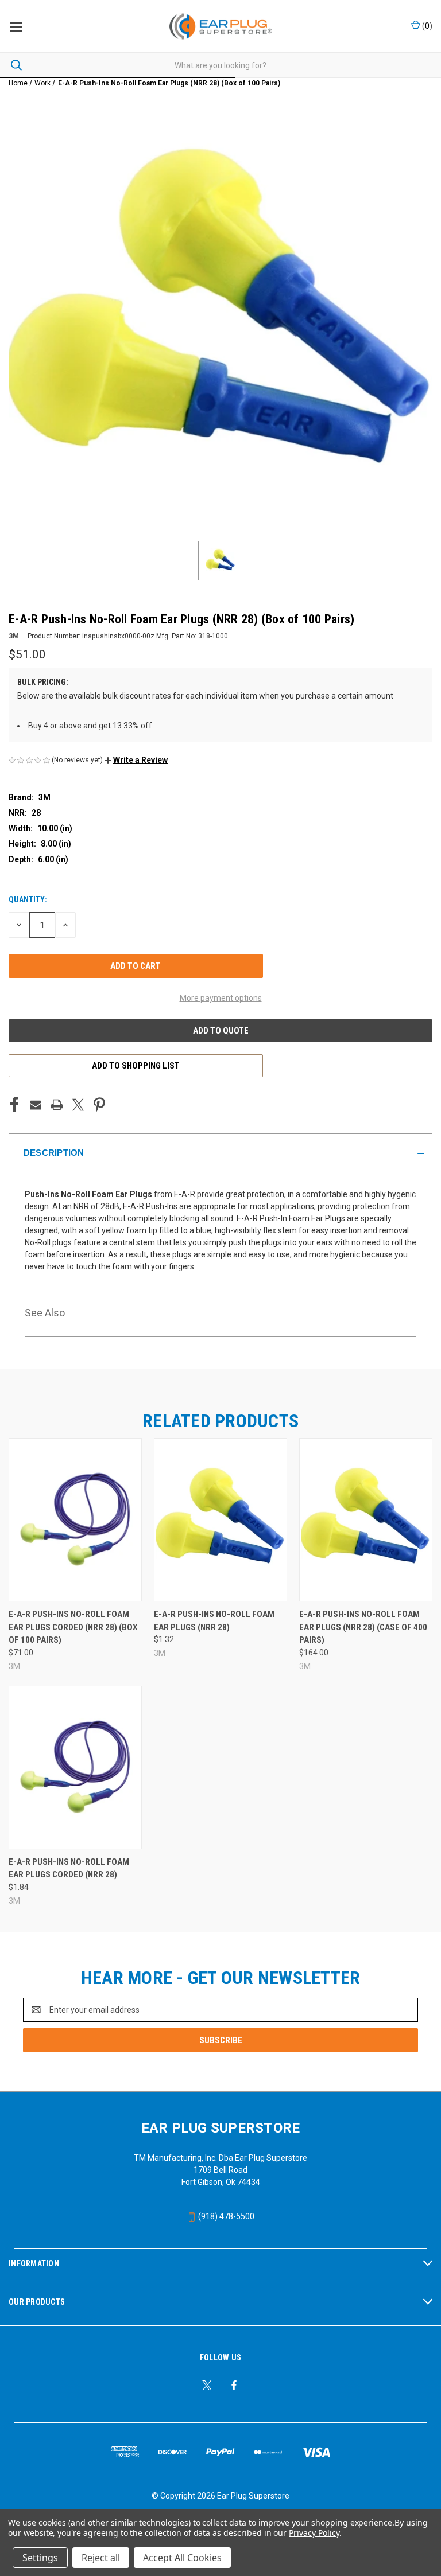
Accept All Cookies (182, 2558)
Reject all (101, 2558)
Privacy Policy (314, 2533)
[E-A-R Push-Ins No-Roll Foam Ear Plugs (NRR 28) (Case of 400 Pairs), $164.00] (366, 1520)
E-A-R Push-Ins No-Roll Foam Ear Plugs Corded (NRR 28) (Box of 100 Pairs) (73, 1627)
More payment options (221, 998)
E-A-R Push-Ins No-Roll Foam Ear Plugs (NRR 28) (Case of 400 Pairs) (363, 1627)
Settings (40, 2558)
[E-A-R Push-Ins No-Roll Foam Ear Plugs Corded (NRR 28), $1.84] (75, 1768)
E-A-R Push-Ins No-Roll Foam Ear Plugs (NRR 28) (214, 1621)
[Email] (36, 1105)
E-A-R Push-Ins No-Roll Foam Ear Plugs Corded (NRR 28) (69, 1868)
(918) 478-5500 (225, 2216)
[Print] (57, 1105)
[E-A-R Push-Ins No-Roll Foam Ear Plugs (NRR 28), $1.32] (220, 1520)
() (426, 26)
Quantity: (28, 899)
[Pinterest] (99, 1105)
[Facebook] (14, 1105)
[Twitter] (78, 1105)
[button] (136, 760)
